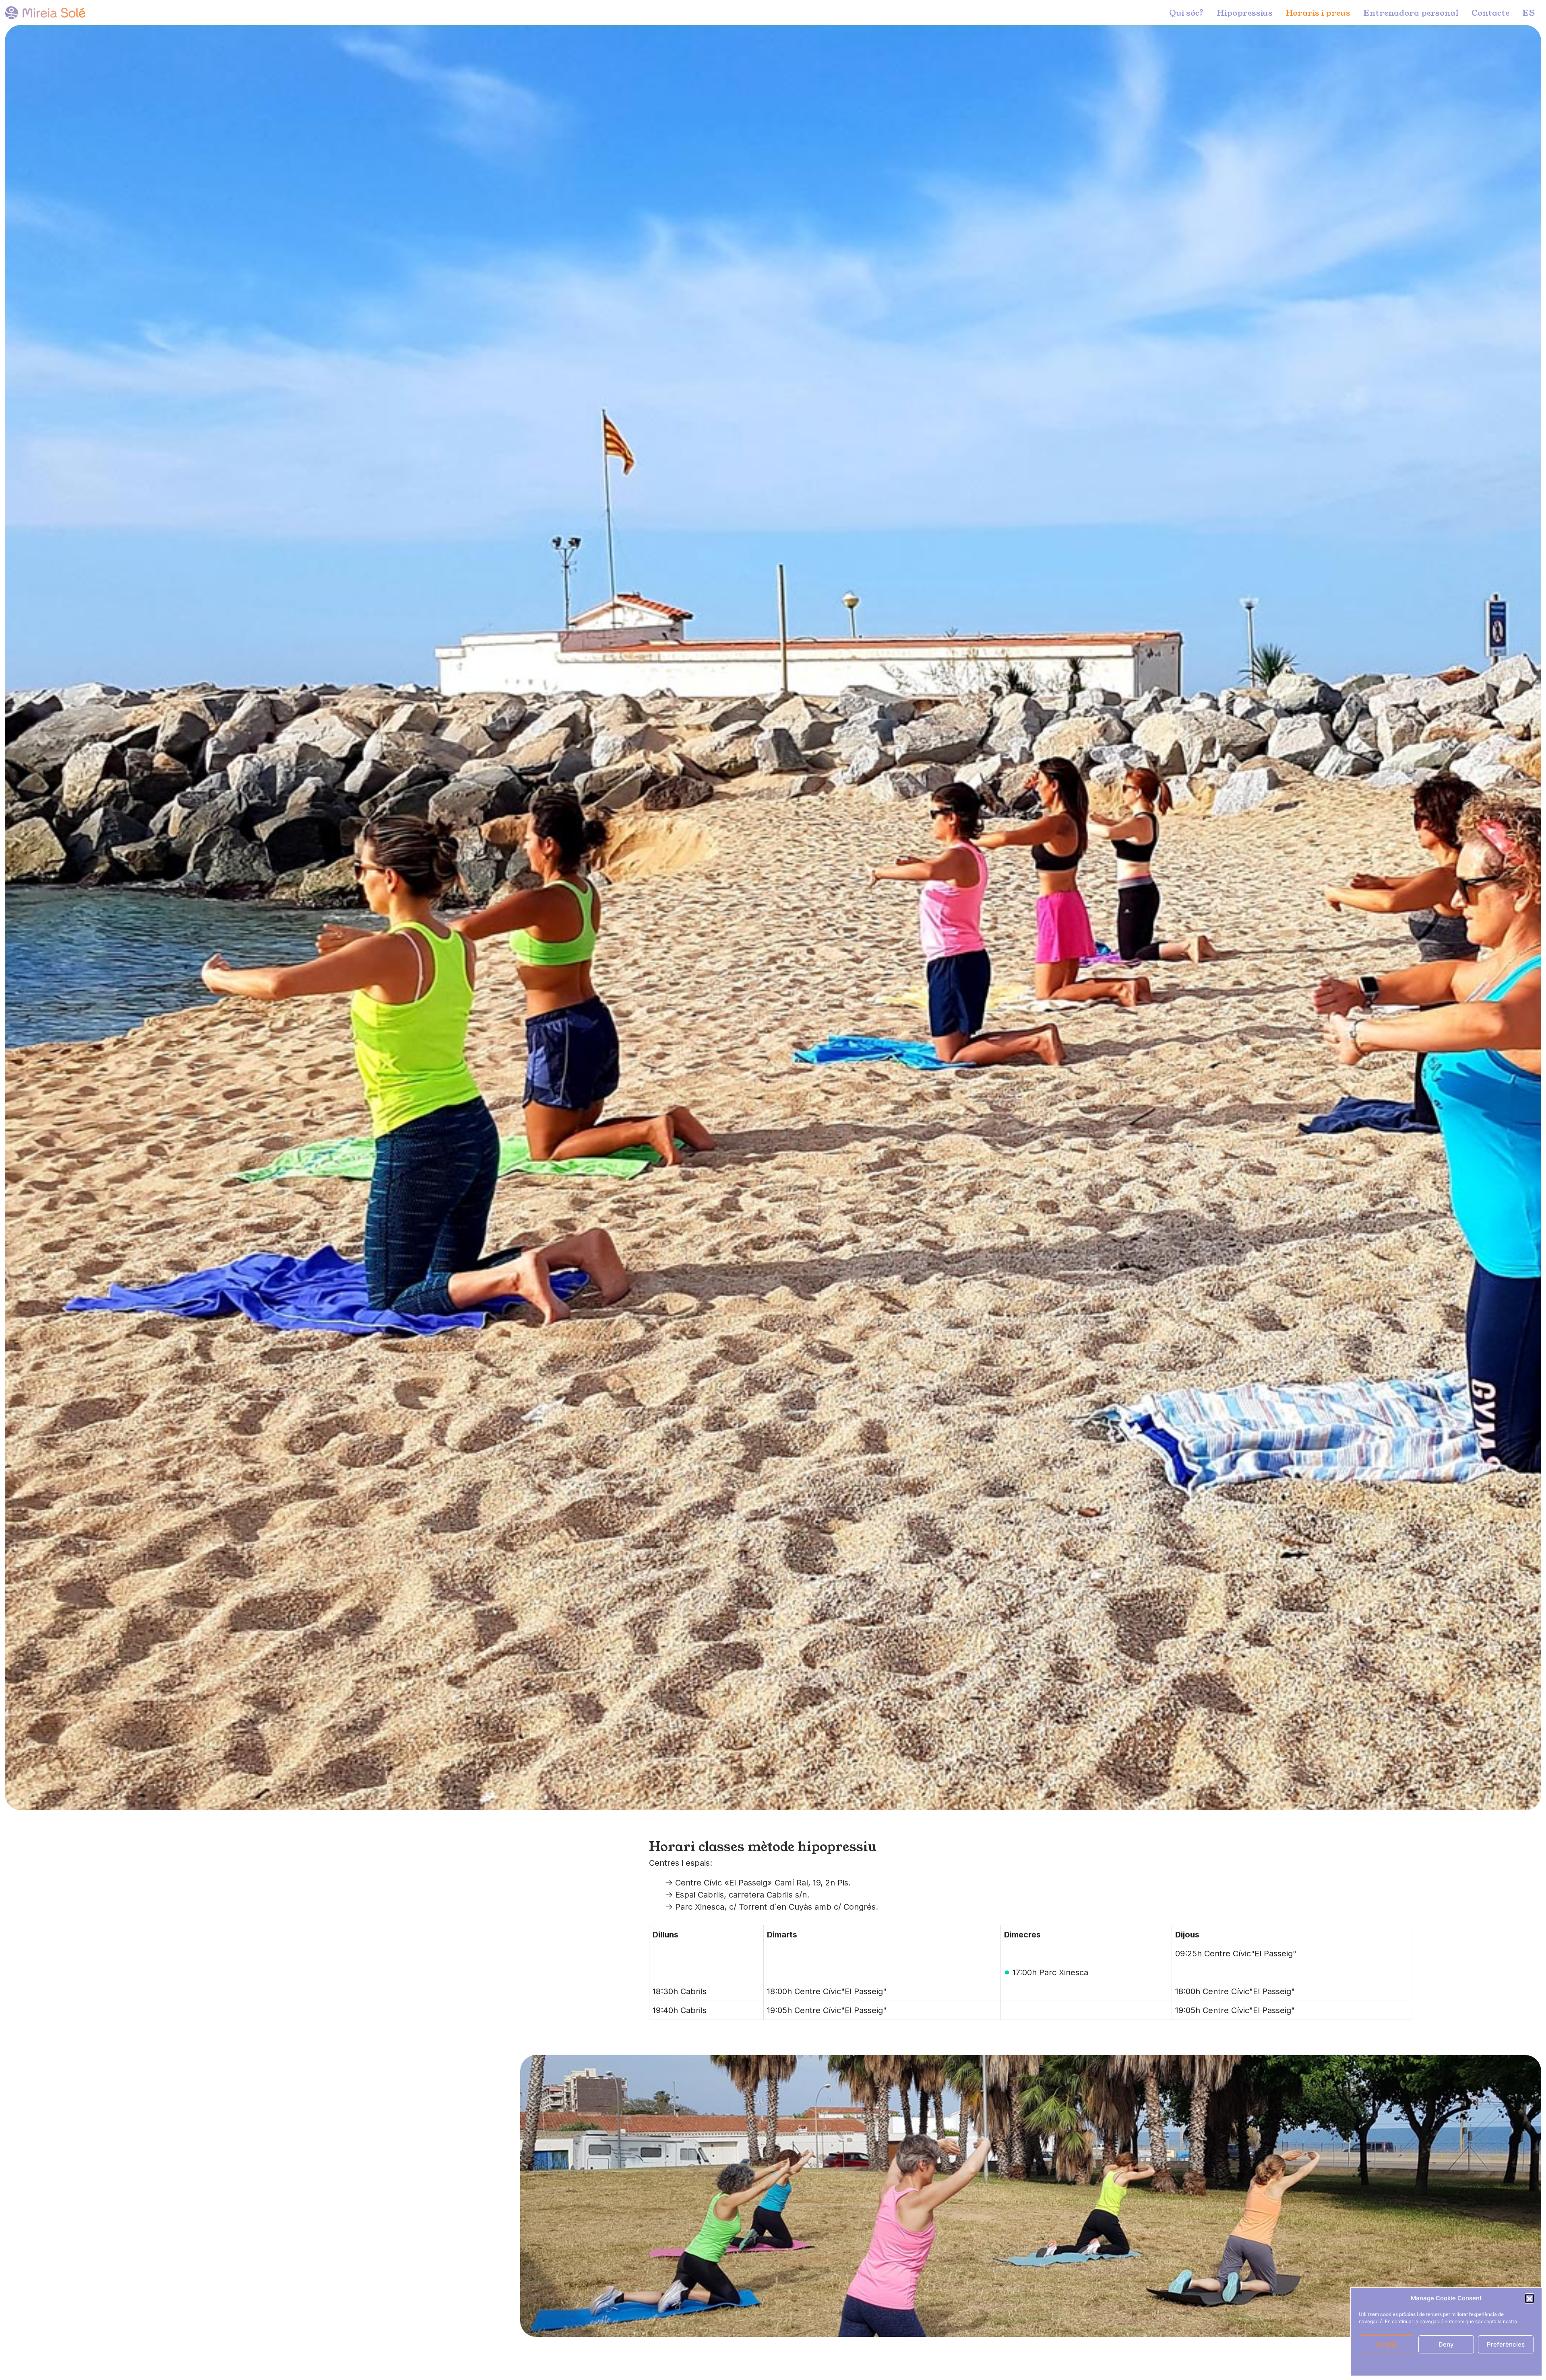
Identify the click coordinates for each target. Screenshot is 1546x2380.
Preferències (1506, 2344)
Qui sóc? (1186, 12)
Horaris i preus (1318, 12)
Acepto (1387, 2344)
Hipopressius (1245, 12)
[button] (1529, 2298)
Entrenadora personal (1411, 12)
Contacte (1490, 12)
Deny (1446, 2344)
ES (1528, 12)
